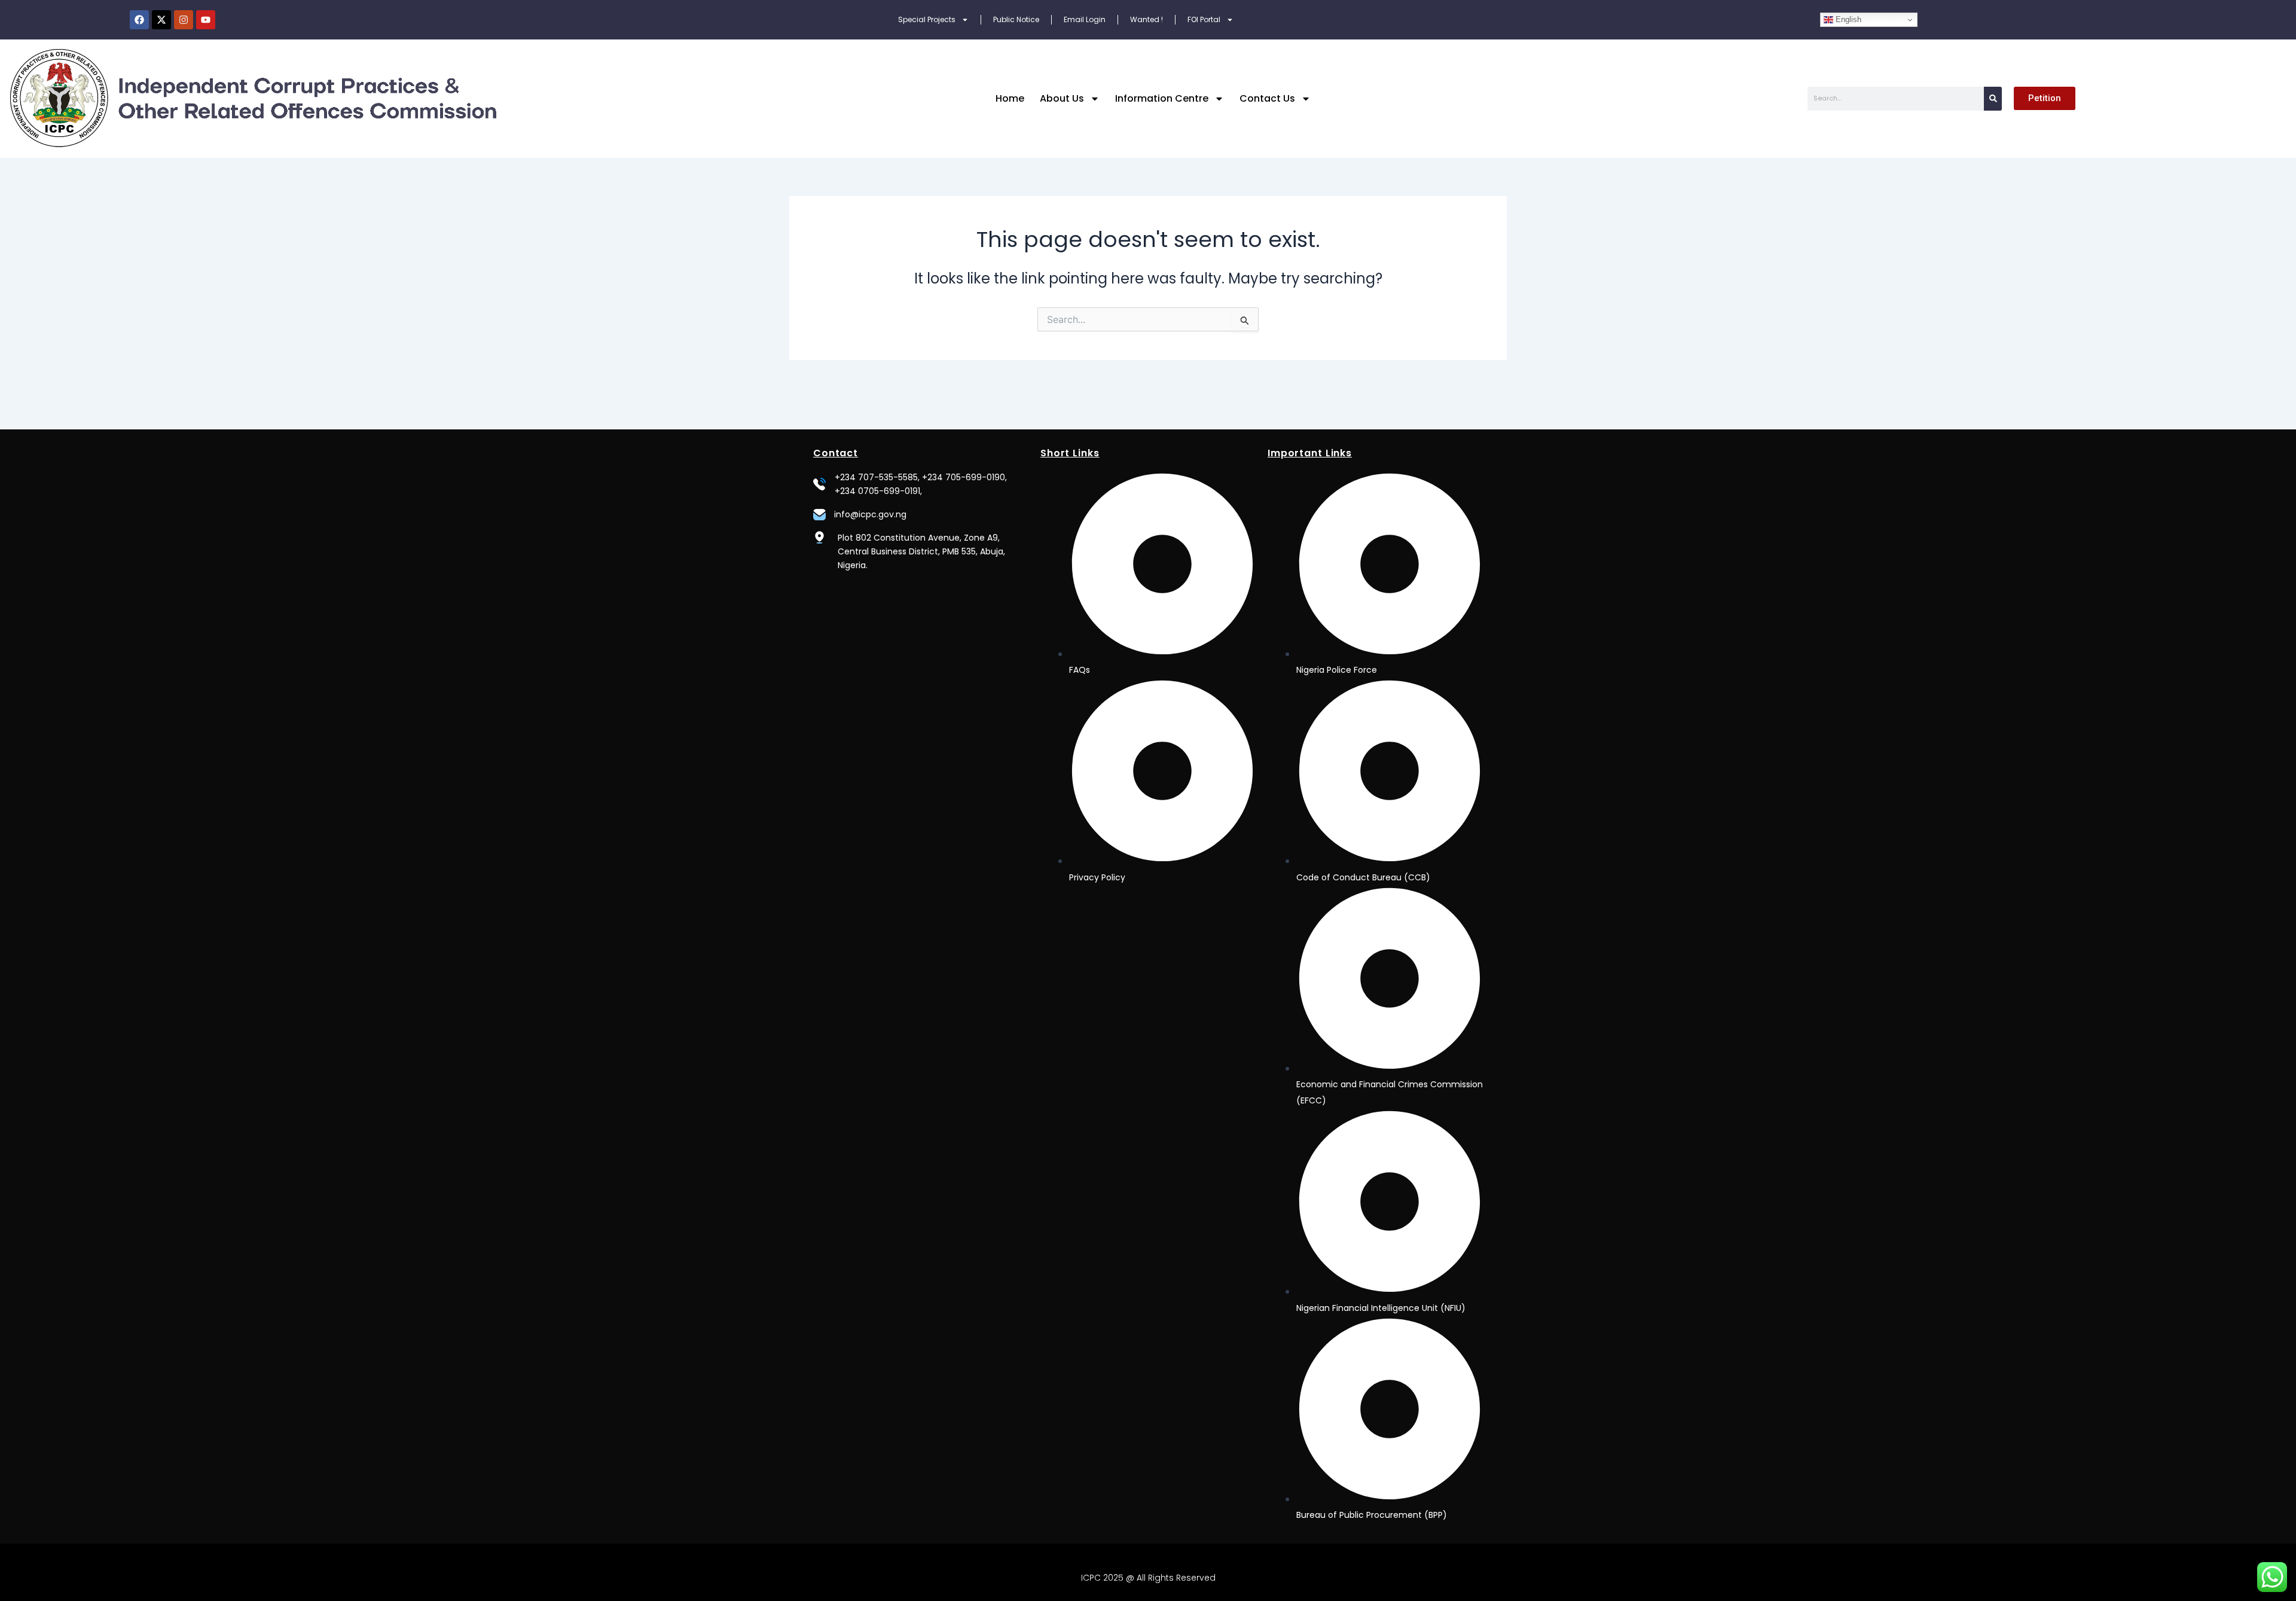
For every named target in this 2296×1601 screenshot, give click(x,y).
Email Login (1085, 19)
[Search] (1993, 99)
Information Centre (1162, 98)
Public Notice (1016, 19)
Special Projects (927, 19)
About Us (1062, 98)
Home (1010, 98)
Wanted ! (1147, 19)
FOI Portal (1204, 19)
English (1847, 19)
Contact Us (1267, 98)
